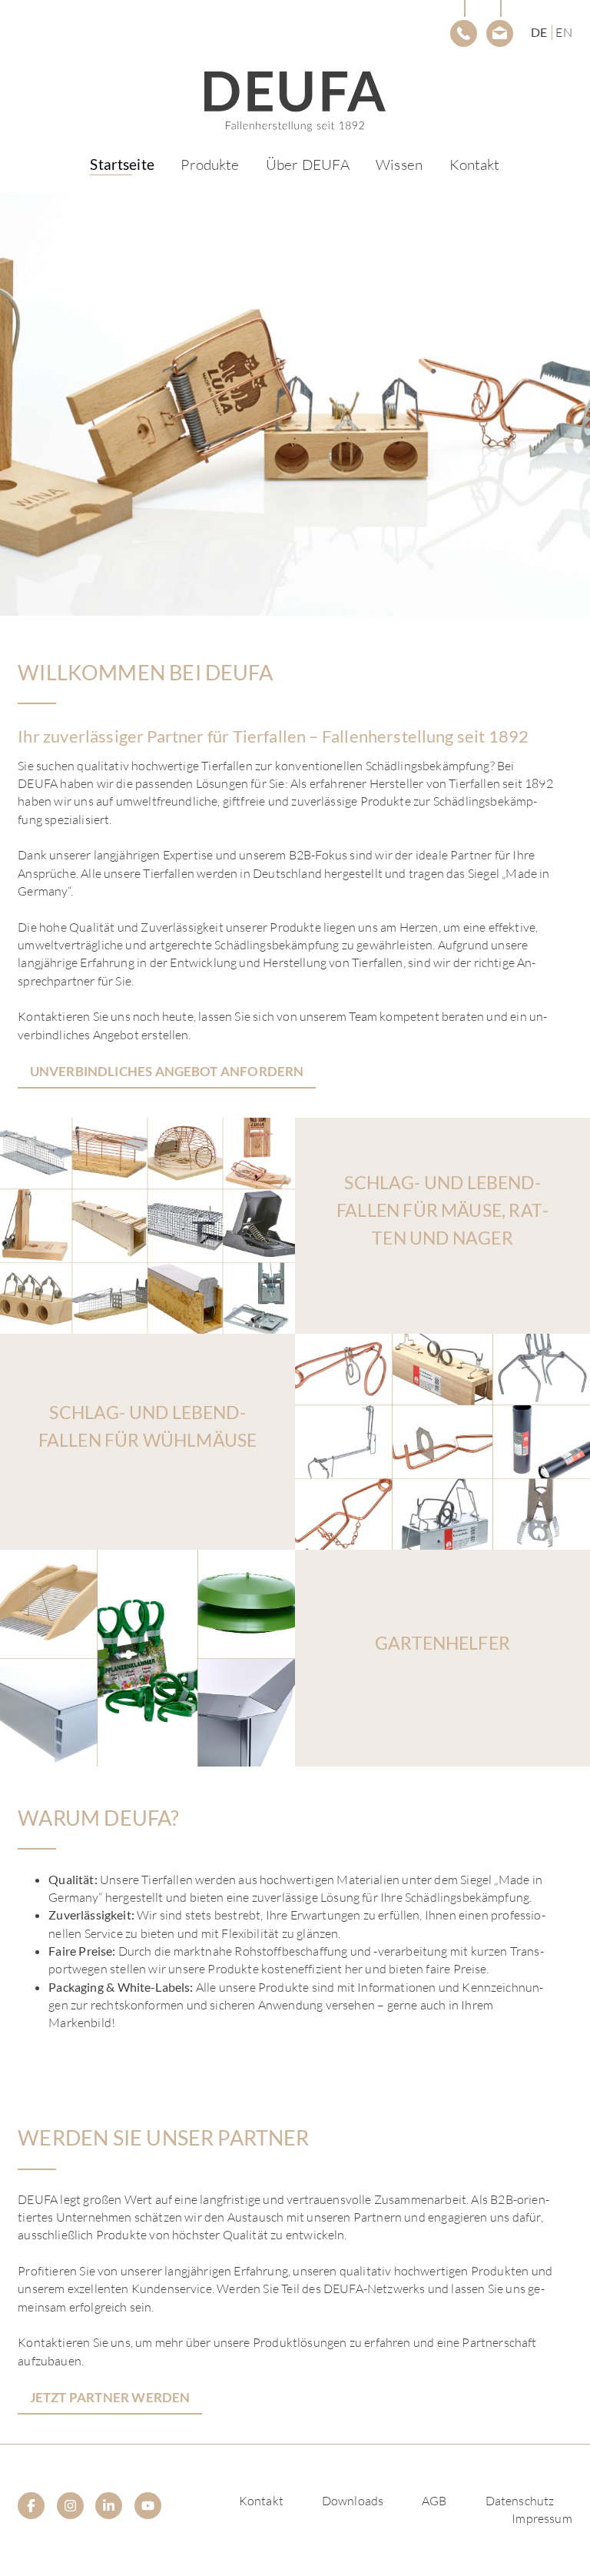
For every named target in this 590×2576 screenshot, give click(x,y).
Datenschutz (520, 2501)
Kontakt (475, 165)
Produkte (210, 165)
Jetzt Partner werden (110, 2397)
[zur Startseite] (295, 101)
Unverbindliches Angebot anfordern (167, 1071)
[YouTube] (148, 2506)
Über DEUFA (308, 165)
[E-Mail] (500, 33)
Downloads (353, 2501)
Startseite (122, 164)
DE (539, 32)
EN (563, 32)
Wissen (399, 165)
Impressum (542, 2518)
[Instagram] (70, 2506)
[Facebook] (31, 2506)
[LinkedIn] (109, 2506)
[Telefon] (464, 33)
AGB (434, 2501)
